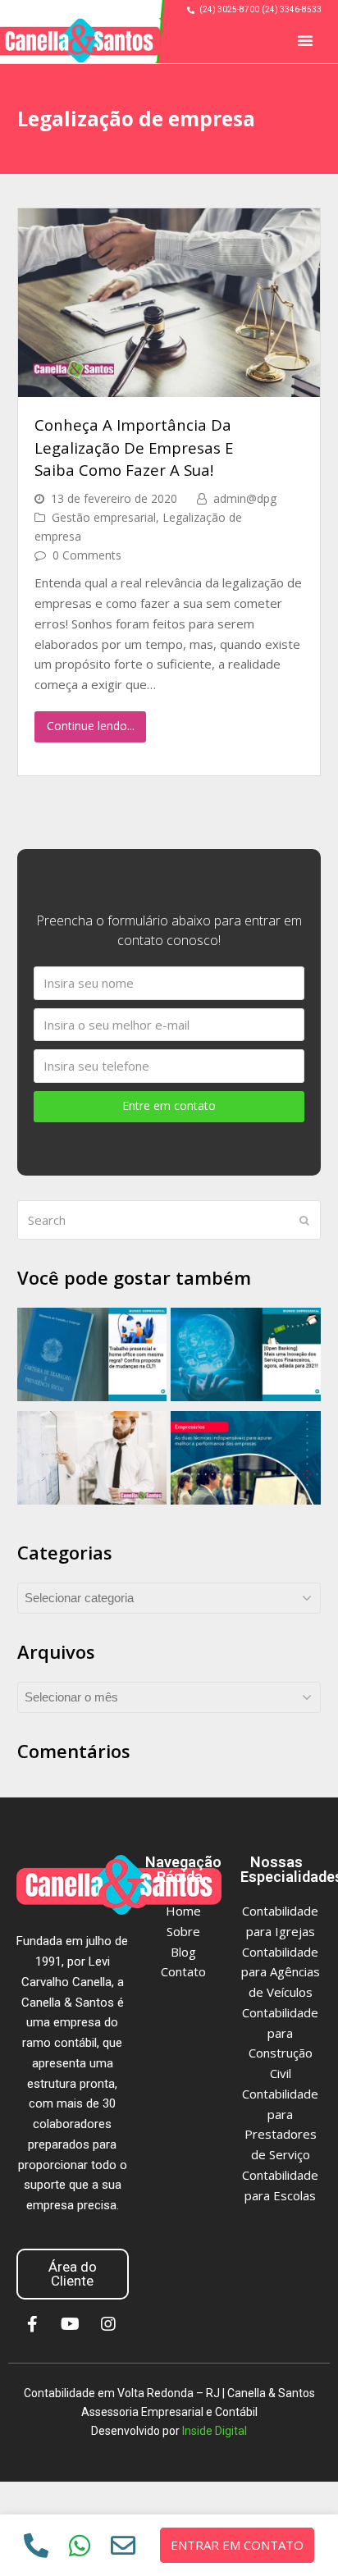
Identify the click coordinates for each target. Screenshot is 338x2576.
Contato (183, 1971)
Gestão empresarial (104, 517)
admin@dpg (245, 498)
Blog (183, 1952)
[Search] (169, 1220)
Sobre (183, 1931)
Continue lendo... (91, 726)
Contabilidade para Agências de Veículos (281, 1972)
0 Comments (87, 555)
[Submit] (304, 1220)
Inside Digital (215, 2431)
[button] (305, 40)
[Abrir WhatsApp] (292, 2535)
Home (183, 1911)
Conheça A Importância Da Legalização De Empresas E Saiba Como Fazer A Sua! (134, 447)
